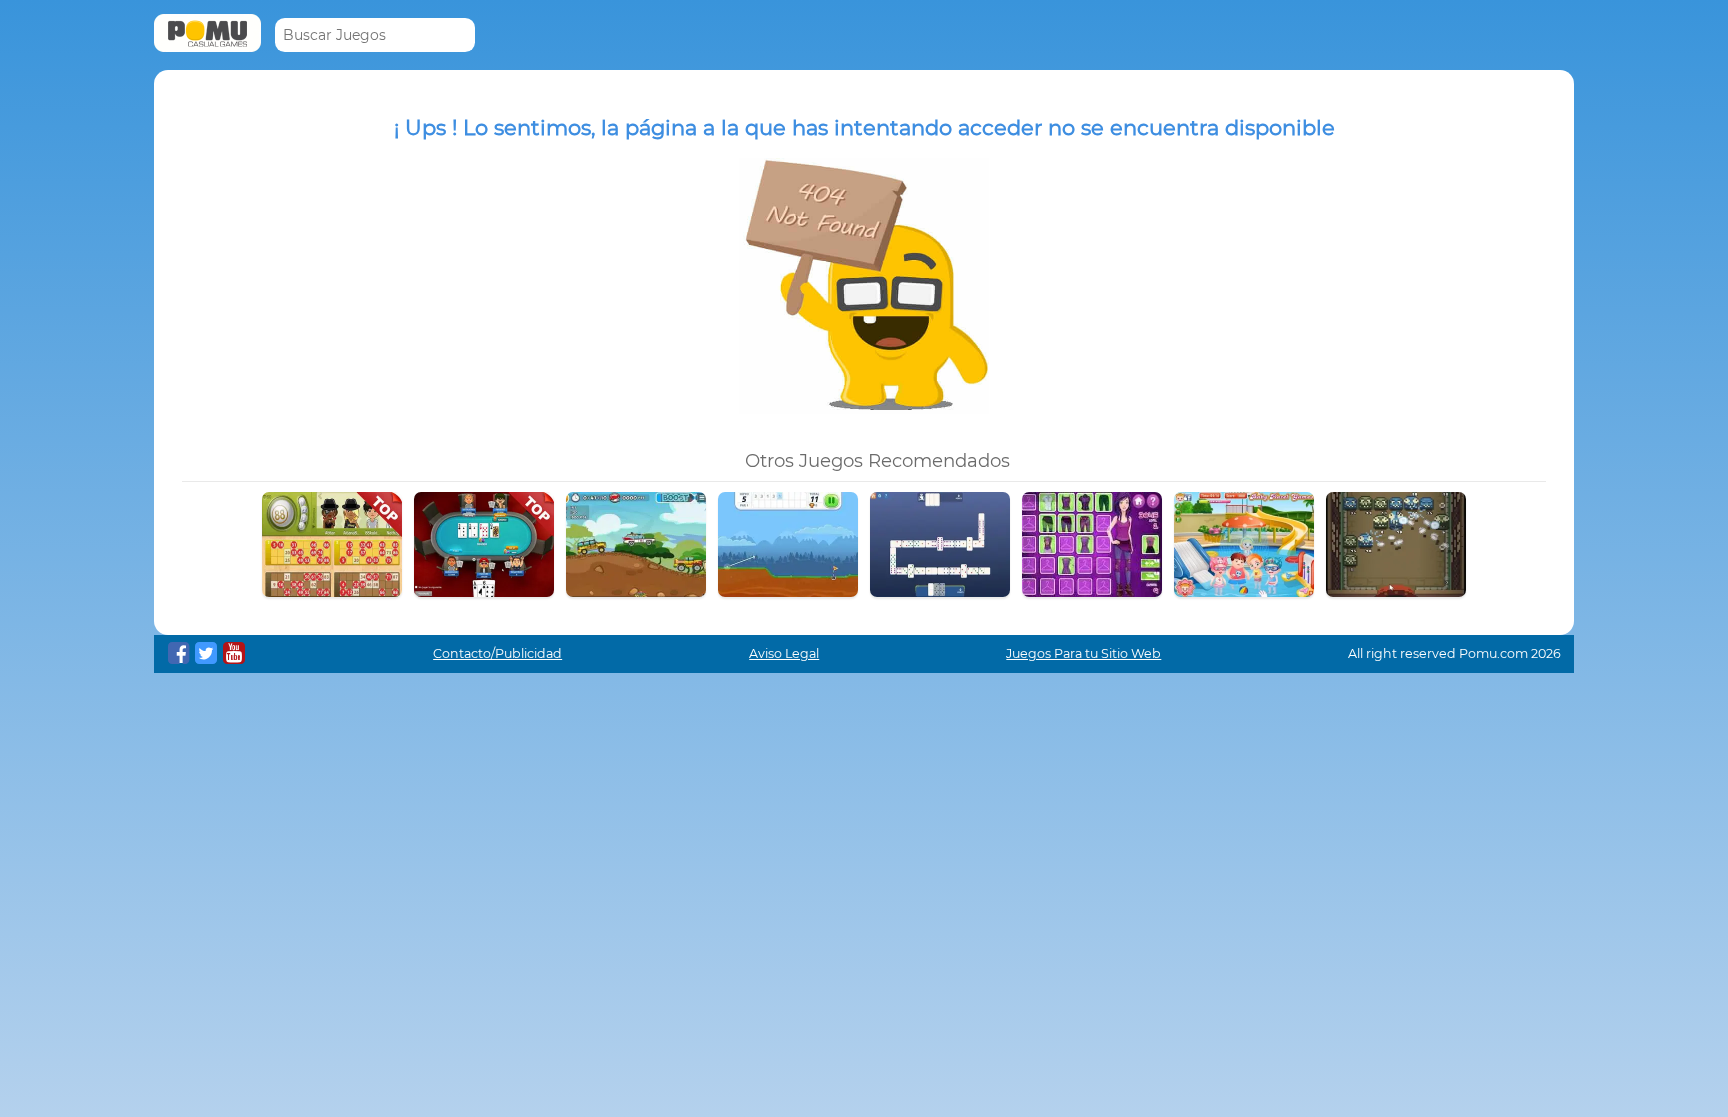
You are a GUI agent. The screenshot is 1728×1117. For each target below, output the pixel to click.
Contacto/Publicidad (497, 653)
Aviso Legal (784, 653)
